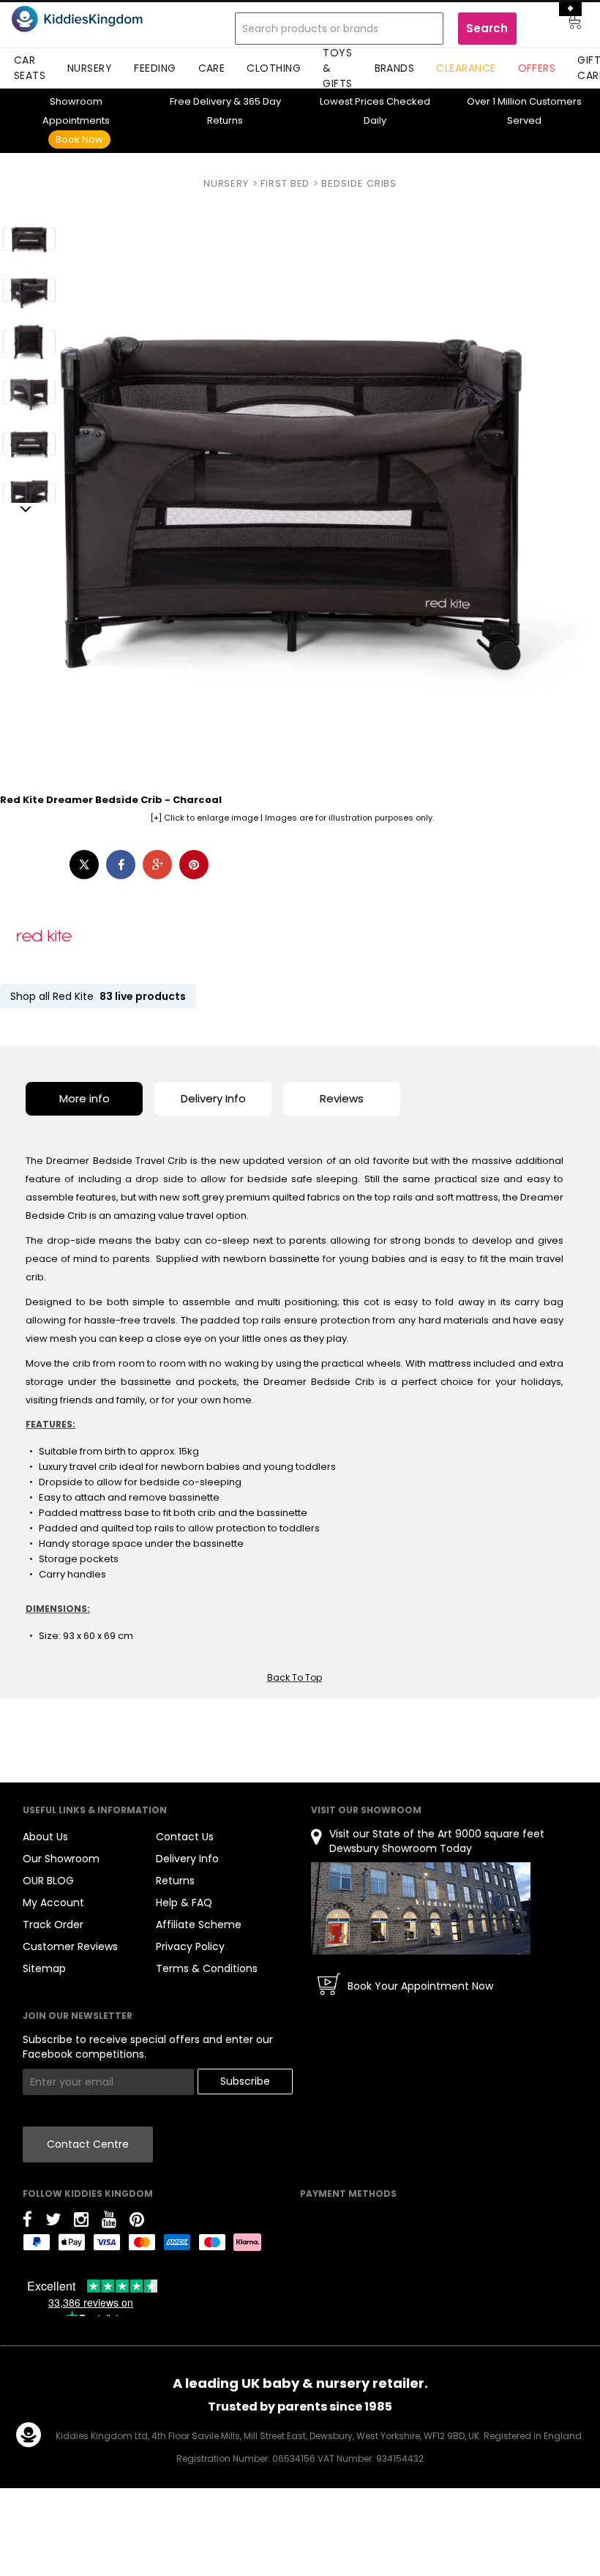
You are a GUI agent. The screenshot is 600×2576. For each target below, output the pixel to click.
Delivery (200, 101)
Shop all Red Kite (98, 996)
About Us (45, 1837)
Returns (175, 1881)
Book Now (79, 139)
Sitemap (44, 1968)
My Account (53, 1903)
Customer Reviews (70, 1946)
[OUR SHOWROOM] (421, 1908)
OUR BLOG (48, 1881)
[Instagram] (81, 2222)
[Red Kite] (44, 936)
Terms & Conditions (207, 1968)
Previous (26, 210)
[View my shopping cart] (565, 24)
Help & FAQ (184, 1903)
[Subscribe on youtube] (109, 2222)
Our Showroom (61, 1859)
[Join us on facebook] (27, 2222)
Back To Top (295, 1677)
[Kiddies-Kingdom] (97, 19)
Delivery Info (213, 1098)
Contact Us (185, 1837)
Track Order (53, 1924)
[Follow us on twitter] (53, 2222)
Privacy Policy (190, 1946)
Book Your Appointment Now (420, 1986)
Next (26, 510)
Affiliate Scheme (199, 1924)
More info (85, 1098)
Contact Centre (88, 2144)
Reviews (342, 1098)
